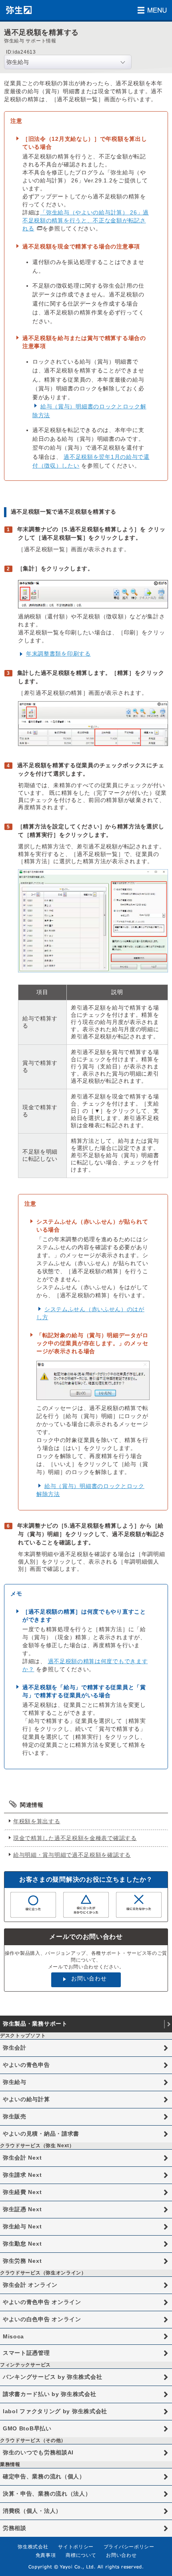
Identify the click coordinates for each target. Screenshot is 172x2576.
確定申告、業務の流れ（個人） (44, 2476)
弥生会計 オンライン (30, 2285)
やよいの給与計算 (26, 2099)
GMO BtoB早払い (27, 2428)
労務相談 (15, 2528)
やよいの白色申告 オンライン (42, 2319)
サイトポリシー (76, 2547)
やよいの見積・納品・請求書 (41, 2134)
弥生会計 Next (22, 2158)
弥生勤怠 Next (22, 2244)
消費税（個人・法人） (32, 2511)
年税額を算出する (37, 1821)
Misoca (13, 2336)
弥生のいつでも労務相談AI (38, 2452)
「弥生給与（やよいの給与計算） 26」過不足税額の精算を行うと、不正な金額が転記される (86, 220)
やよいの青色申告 (26, 2065)
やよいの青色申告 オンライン (42, 2302)
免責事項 (46, 2555)
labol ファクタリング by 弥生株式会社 (55, 2411)
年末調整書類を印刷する (58, 654)
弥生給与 (15, 2082)
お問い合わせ (89, 1978)
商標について (81, 2555)
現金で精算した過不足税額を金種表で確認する (75, 1838)
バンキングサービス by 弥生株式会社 (52, 2377)
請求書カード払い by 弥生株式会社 (50, 2394)
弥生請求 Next (22, 2175)
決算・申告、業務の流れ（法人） (47, 2494)
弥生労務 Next (22, 2261)
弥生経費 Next (22, 2192)
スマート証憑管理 (26, 2353)
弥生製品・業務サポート (35, 2024)
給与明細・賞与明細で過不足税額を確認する (72, 1855)
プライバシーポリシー (129, 2547)
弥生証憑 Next (22, 2209)
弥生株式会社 (33, 2547)
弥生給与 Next (22, 2226)
